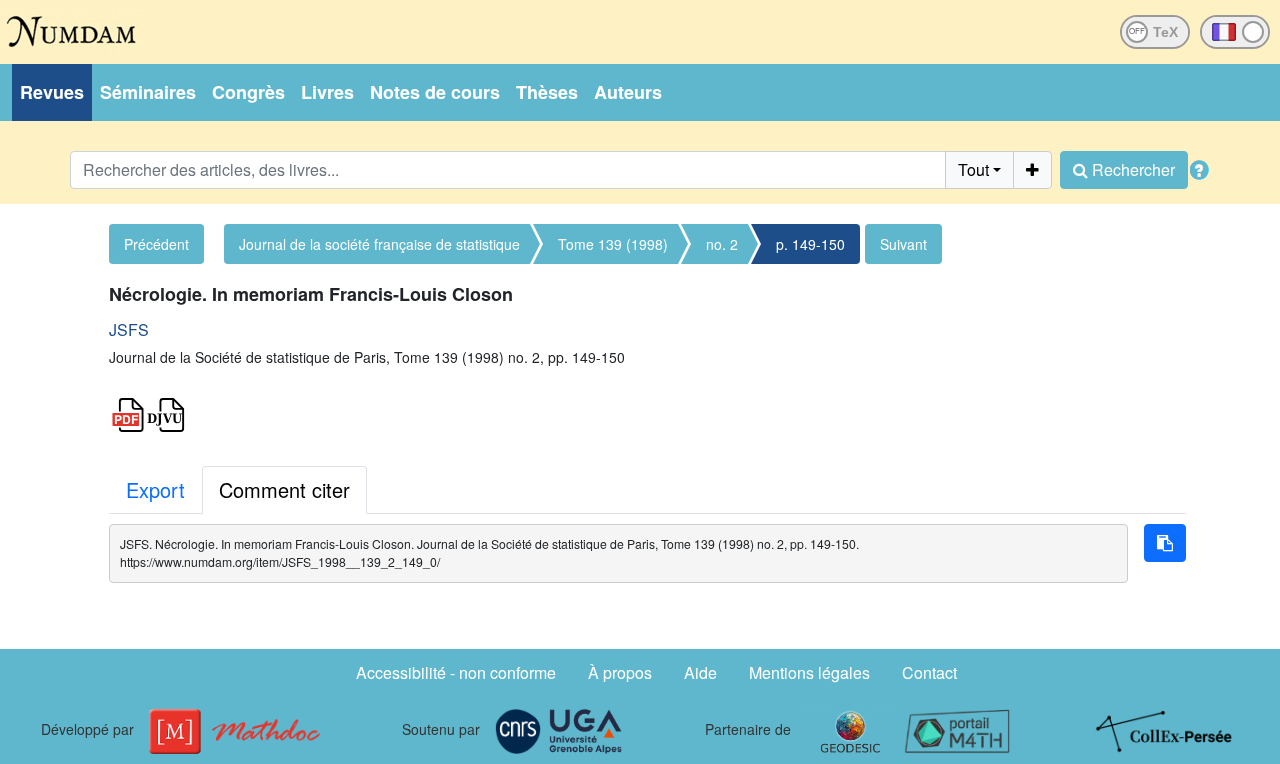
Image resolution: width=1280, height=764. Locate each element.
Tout (973, 169)
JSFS (129, 329)
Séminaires (148, 92)
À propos (620, 672)
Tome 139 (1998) (613, 244)
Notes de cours (435, 92)
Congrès (248, 92)
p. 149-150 (810, 244)
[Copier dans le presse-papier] (1165, 543)
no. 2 (722, 244)
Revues (52, 92)
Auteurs (628, 92)
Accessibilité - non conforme (456, 672)
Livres (327, 92)
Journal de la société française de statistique (379, 244)
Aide (700, 672)
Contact (929, 672)
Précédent (156, 244)
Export (155, 489)
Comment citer (284, 489)
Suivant (903, 244)
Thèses (547, 92)
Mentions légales (809, 672)
